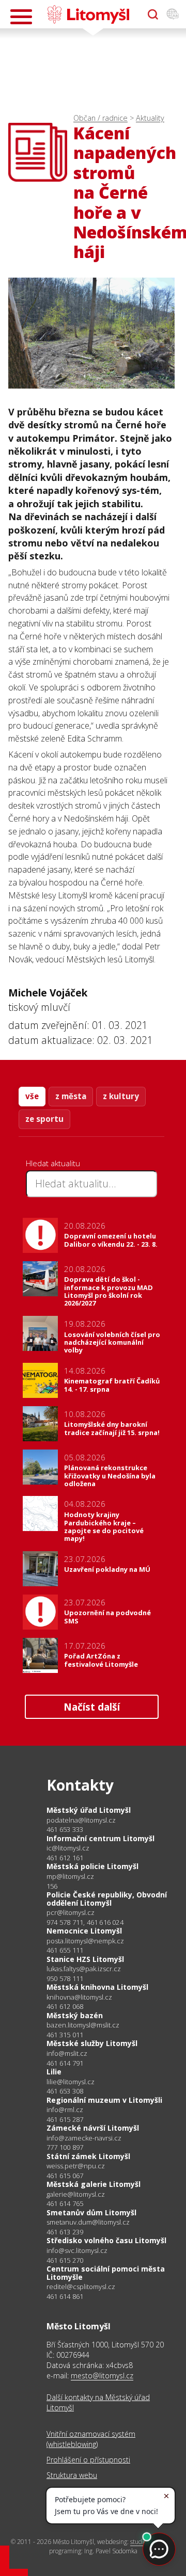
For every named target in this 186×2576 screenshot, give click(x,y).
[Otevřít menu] (21, 17)
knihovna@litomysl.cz (79, 1997)
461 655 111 (65, 1950)
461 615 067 (65, 2176)
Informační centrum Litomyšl (100, 1838)
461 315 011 (65, 2035)
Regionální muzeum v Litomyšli (104, 2100)
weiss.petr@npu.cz (76, 2166)
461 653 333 (65, 1829)
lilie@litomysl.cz (71, 2082)
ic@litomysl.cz (68, 1848)
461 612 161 (65, 1858)
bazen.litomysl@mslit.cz (83, 2025)
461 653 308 (65, 2091)
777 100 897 (65, 2147)
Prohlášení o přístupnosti (88, 2460)
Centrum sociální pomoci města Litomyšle (106, 2273)
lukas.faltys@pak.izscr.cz (84, 1969)
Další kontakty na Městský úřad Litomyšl (98, 2402)
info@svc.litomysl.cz (77, 2251)
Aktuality (150, 118)
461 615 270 (65, 2260)
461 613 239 (65, 2232)
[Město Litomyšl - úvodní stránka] (88, 14)
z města (71, 1096)
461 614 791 (65, 2063)
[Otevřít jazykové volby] (173, 14)
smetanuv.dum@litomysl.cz (88, 2222)
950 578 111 (65, 1978)
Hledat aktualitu (53, 1163)
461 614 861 (65, 2296)
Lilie (54, 2072)
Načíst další (92, 1707)
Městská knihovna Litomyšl (97, 1987)
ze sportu (44, 1119)
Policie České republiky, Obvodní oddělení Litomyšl (107, 1899)
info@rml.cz (65, 2110)
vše (32, 1096)
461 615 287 (65, 2119)
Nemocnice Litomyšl (84, 1931)
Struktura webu (72, 2475)
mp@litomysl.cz (70, 1877)
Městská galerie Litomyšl (94, 2184)
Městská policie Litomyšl (92, 1866)
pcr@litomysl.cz (71, 1913)
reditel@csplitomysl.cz (81, 2287)
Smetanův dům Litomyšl (91, 2212)
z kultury (121, 1096)
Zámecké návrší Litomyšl (93, 2128)
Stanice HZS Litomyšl (85, 1959)
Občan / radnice (100, 118)
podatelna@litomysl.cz (81, 1820)
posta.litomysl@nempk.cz (85, 1941)
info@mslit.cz (67, 2054)
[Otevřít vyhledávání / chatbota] (153, 14)
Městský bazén (75, 2015)
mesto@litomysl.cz (102, 2376)
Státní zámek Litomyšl (88, 2156)
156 (52, 1886)
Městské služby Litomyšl (92, 2043)
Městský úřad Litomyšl (89, 1810)
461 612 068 (65, 2006)
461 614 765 (65, 2203)
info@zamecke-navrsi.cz (84, 2138)
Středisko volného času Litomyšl (106, 2240)
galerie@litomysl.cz (76, 2194)
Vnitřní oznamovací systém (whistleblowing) (91, 2439)
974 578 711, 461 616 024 (85, 1922)
